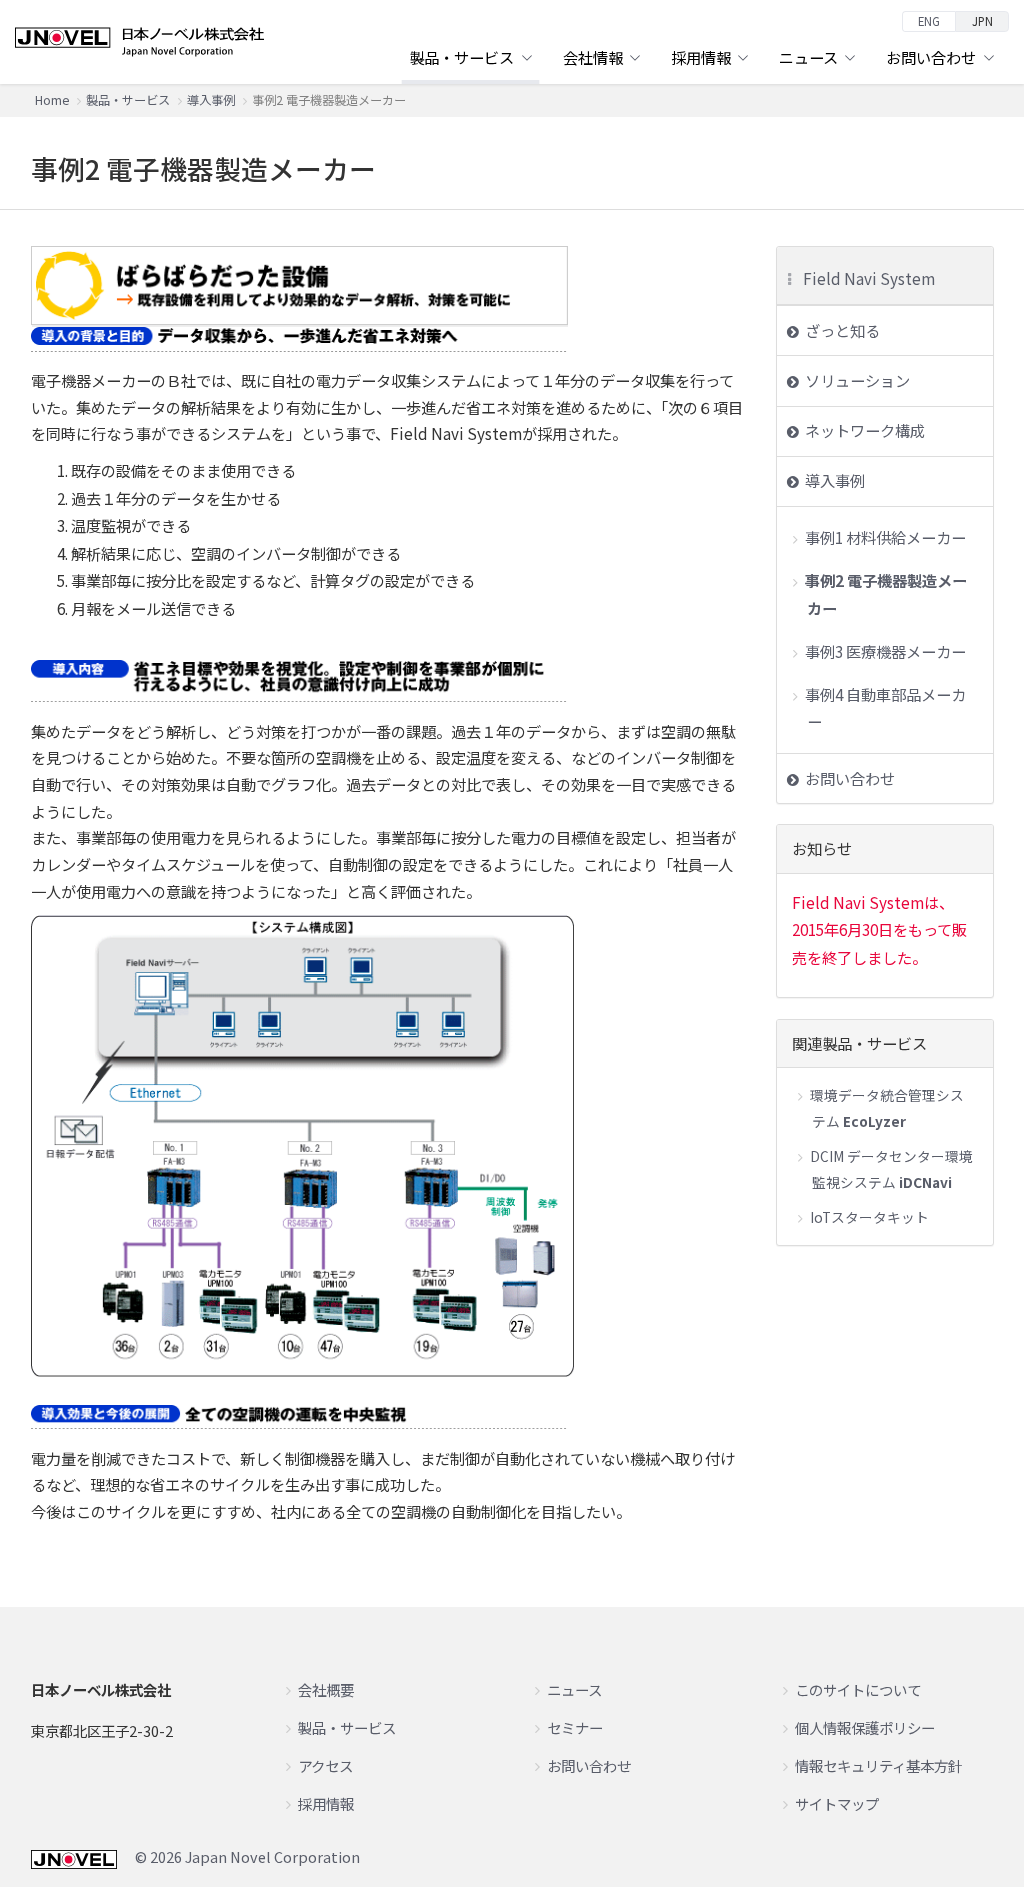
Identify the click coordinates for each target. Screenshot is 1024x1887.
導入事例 (211, 100)
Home (52, 100)
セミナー (575, 1727)
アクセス (325, 1765)
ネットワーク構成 (865, 430)
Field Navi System (869, 278)
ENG (929, 21)
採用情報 (326, 1803)
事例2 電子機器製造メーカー (886, 594)
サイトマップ (837, 1803)
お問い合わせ (850, 778)
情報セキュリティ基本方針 (878, 1765)
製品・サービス (128, 100)
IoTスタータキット (869, 1217)
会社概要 (326, 1689)
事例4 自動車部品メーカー (885, 708)
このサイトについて (858, 1689)
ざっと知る (842, 330)
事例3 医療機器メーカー (885, 651)
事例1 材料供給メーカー (885, 537)
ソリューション (857, 380)
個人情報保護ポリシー (865, 1727)
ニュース (574, 1689)
